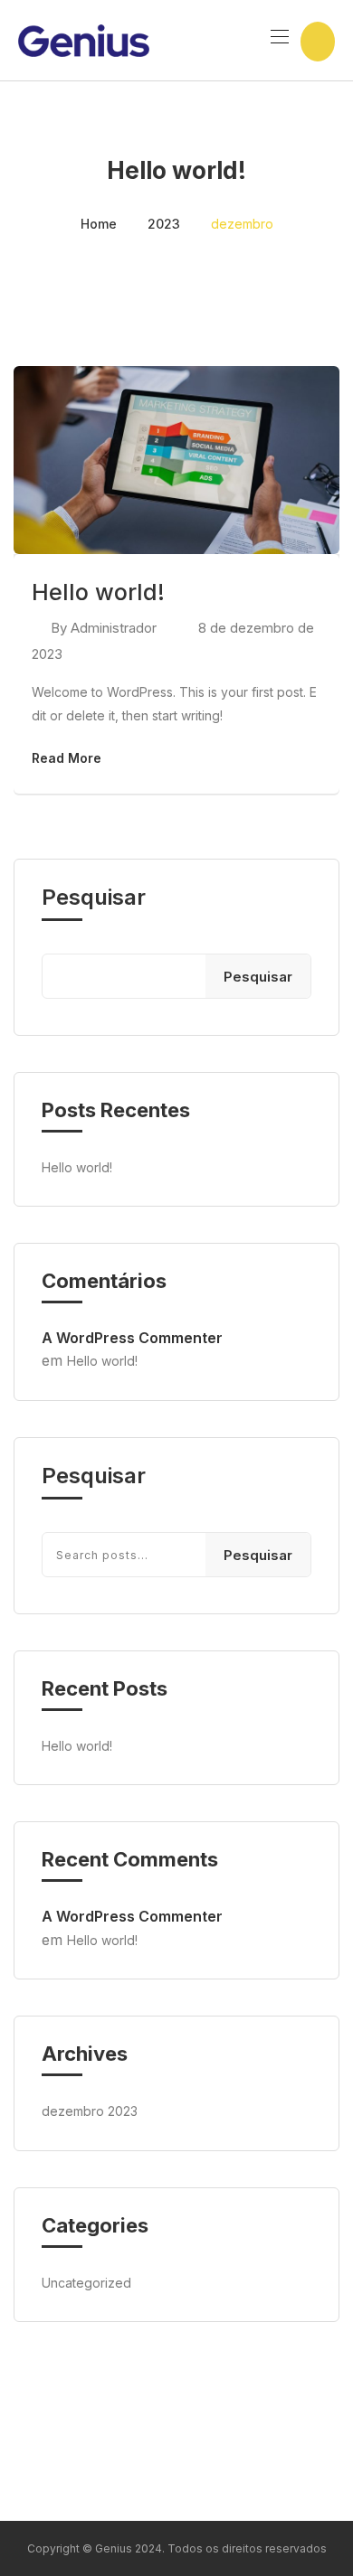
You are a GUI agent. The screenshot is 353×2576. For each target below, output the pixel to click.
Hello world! (98, 592)
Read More (67, 758)
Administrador (114, 628)
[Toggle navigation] (278, 36)
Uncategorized (86, 2283)
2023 (164, 224)
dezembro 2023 (90, 2111)
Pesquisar (94, 898)
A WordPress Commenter (132, 1338)
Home (99, 224)
